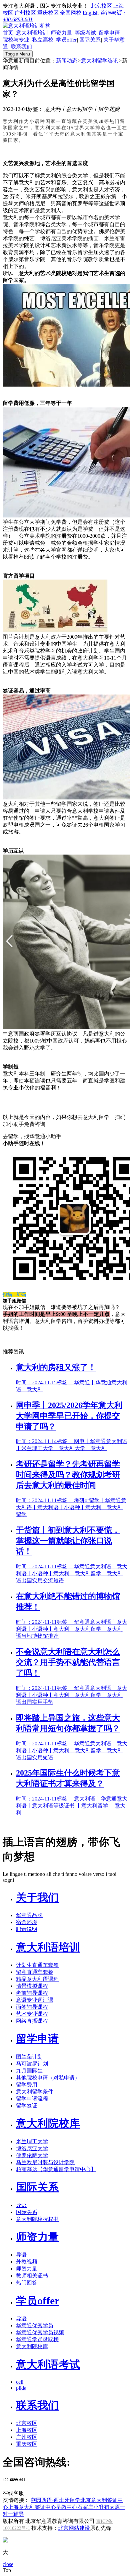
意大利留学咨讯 (100, 61)
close (8, 2564)
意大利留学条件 (35, 2092)
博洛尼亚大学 (32, 2148)
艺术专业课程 (32, 2014)
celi (20, 2382)
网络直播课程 (32, 2021)
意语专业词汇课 (35, 2000)
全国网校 (71, 13)
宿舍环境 (27, 1922)
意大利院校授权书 (37, 2219)
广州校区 (25, 13)
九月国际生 (29, 2071)
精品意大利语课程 (37, 1979)
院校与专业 (16, 40)
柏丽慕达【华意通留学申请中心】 (56, 2169)
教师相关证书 (32, 2276)
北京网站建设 (74, 2528)
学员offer (66, 40)
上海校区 (27, 2430)
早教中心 (67, 2507)
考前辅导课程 (32, 1993)
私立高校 (43, 40)
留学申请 (109, 33)
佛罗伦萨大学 (32, 2155)
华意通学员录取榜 (37, 2339)
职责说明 (27, 1929)
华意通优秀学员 (35, 2325)
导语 (21, 2205)
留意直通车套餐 (35, 1972)
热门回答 (27, 2283)
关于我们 (37, 1897)
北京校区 (101, 6)
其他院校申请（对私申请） (48, 2078)
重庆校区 (48, 13)
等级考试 (85, 33)
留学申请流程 (32, 2099)
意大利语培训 (32, 33)
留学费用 (27, 2085)
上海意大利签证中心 (32, 2507)
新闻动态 (67, 61)
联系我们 (21, 47)
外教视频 (27, 2262)
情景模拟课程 (32, 1986)
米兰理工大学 (32, 2141)
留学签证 (27, 2106)
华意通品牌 (29, 1915)
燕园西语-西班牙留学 (55, 2500)
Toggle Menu (18, 54)
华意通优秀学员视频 (40, 2332)
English (91, 13)
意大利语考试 (48, 2364)
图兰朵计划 (29, 2057)
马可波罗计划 (32, 2064)
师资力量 (61, 33)
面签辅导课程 (32, 2007)
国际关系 (90, 40)
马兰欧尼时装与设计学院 (45, 2162)
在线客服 (13, 2493)
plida (21, 2388)
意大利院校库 (48, 2123)
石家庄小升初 (93, 2507)
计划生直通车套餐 (37, 1965)
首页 (8, 33)
